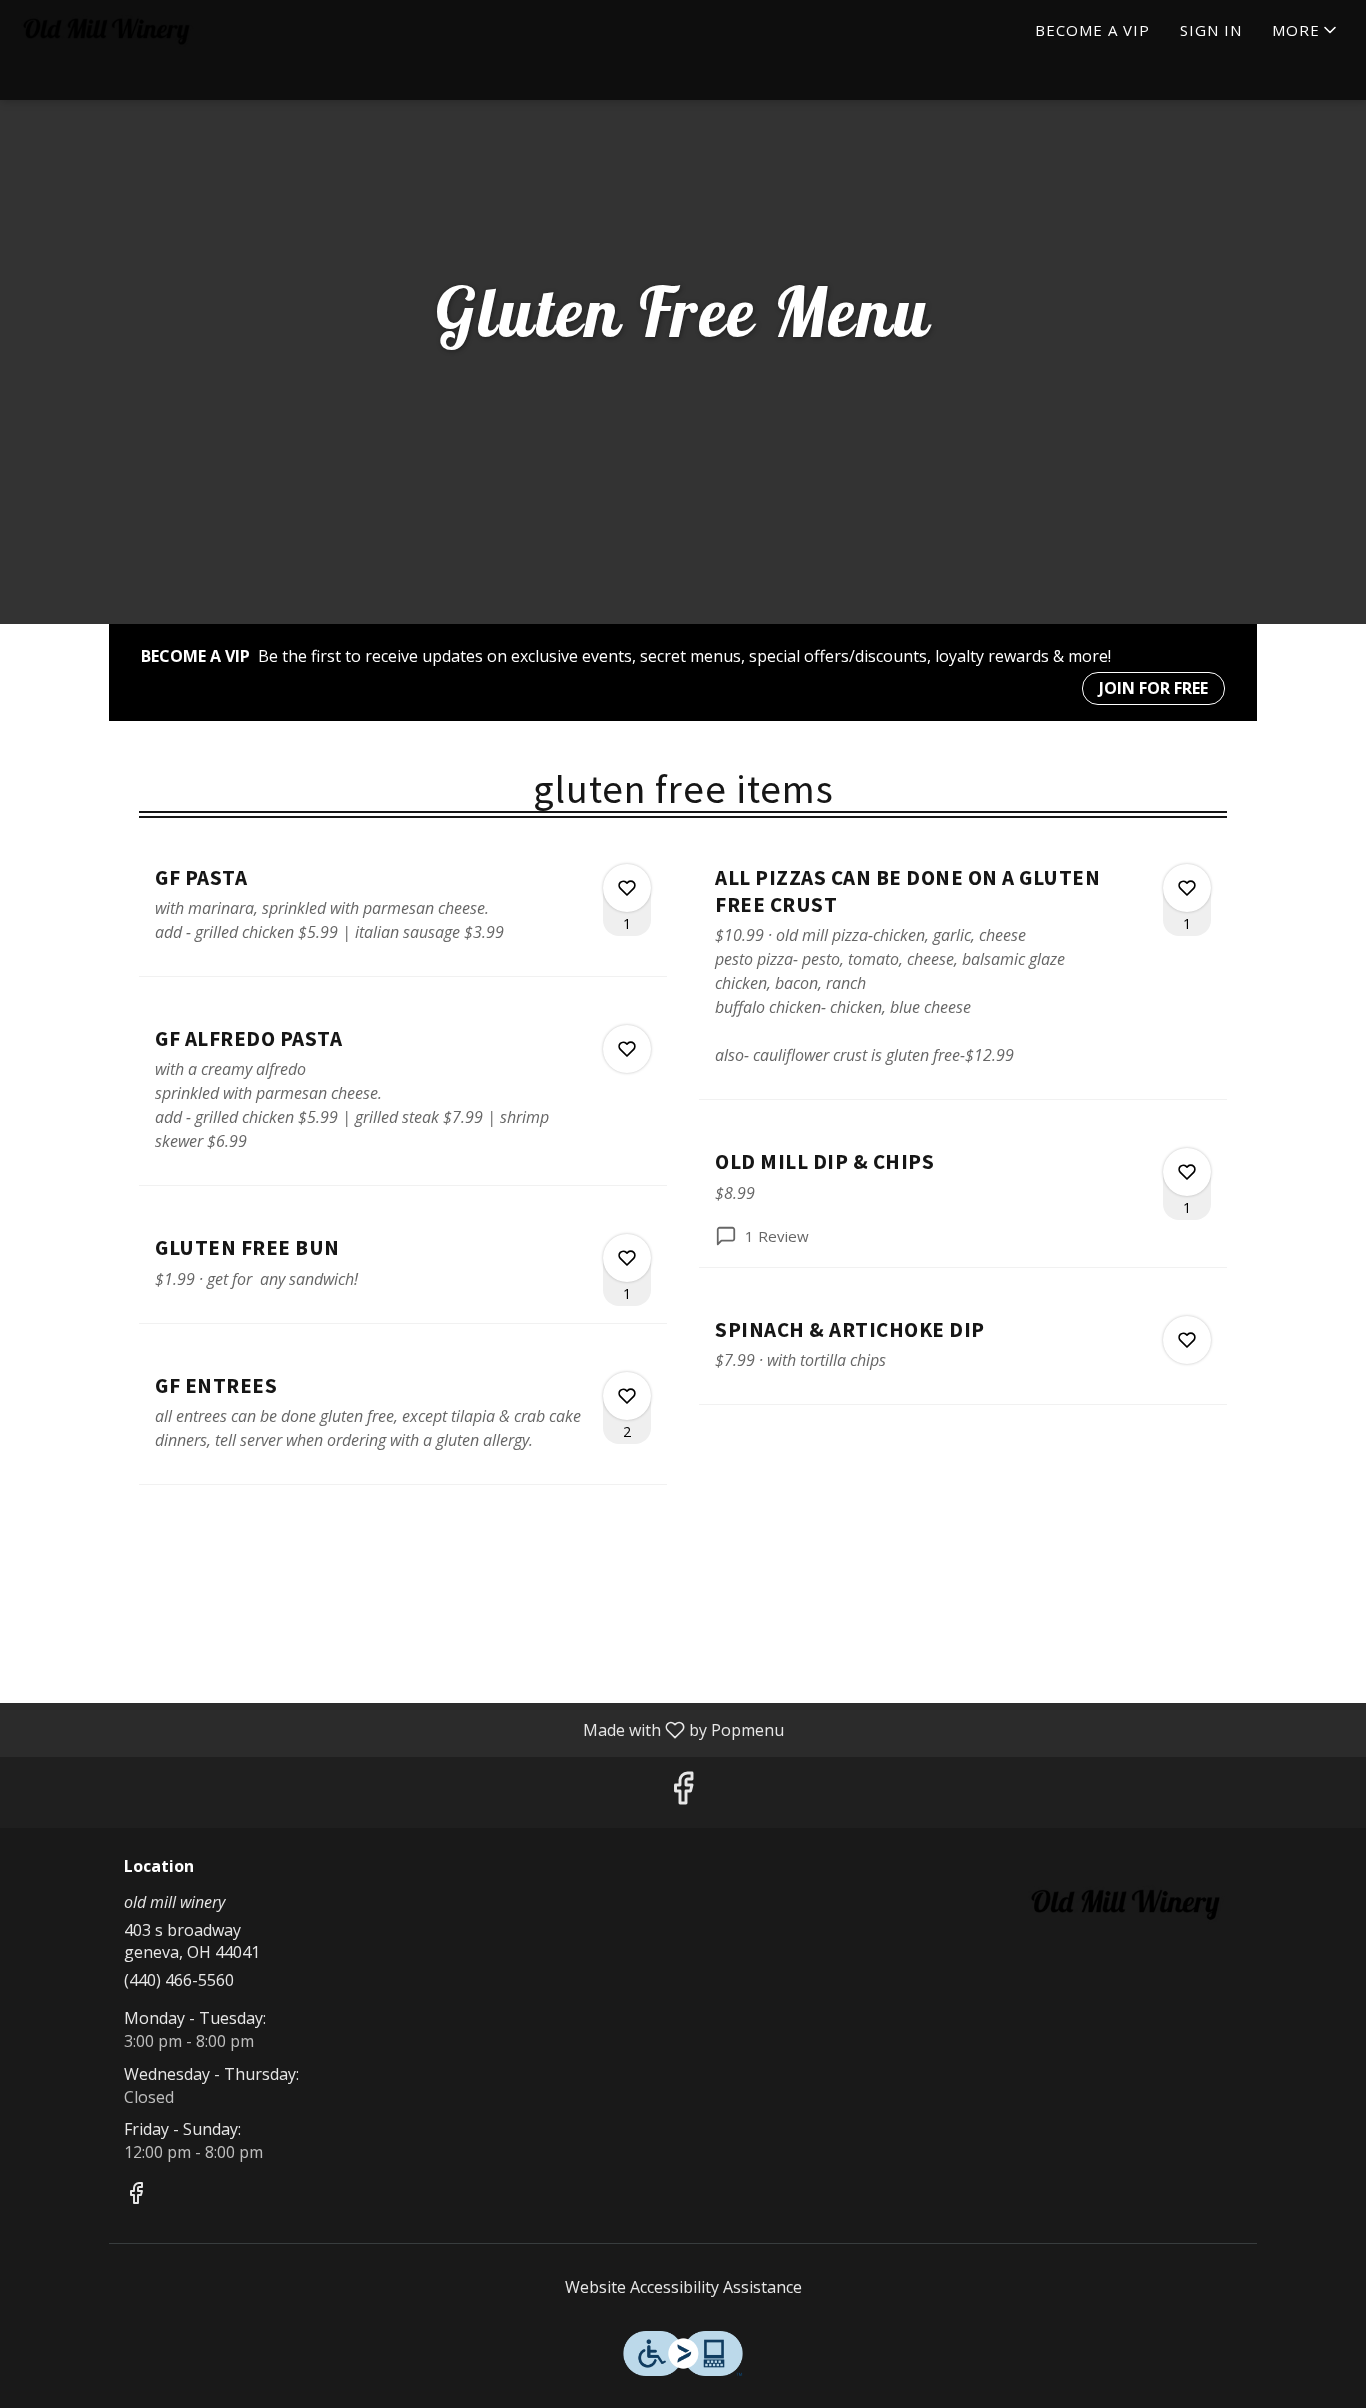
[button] (1306, 30)
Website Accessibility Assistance (683, 2287)
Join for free (1153, 688)
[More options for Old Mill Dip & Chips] (1187, 1172)
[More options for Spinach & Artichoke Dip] (1187, 1340)
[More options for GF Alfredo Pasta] (627, 1049)
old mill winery (1125, 1903)
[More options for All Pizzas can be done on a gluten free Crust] (1187, 888)
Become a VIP (1092, 30)
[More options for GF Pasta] (627, 888)
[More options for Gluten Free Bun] (627, 1258)
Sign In (1211, 30)
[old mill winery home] (106, 30)
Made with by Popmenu (399, 1729)
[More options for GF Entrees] (627, 1396)
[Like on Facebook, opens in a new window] (683, 1792)
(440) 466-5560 (179, 1980)
